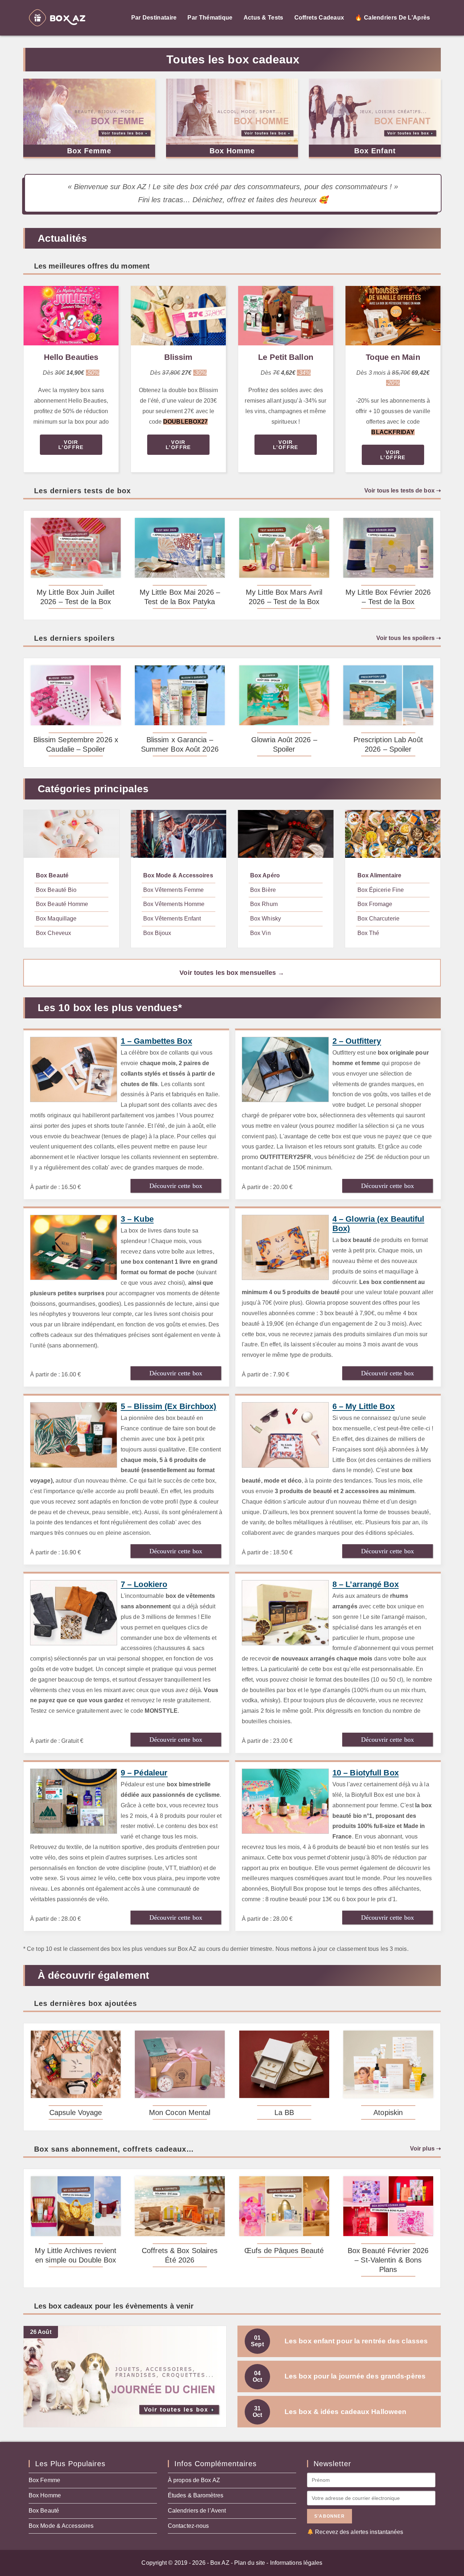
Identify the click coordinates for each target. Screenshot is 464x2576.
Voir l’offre (71, 445)
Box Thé (368, 933)
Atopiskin (388, 2112)
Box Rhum (264, 904)
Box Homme (232, 151)
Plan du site (250, 2563)
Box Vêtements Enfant (172, 919)
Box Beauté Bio (56, 890)
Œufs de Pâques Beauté (284, 2251)
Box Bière (263, 890)
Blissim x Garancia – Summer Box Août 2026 (180, 744)
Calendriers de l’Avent (197, 2511)
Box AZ (220, 2563)
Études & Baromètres (196, 2495)
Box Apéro (265, 875)
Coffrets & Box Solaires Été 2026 (180, 2255)
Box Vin (260, 933)
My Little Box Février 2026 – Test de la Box (388, 597)
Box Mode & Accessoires (178, 875)
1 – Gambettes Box (156, 1041)
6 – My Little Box (364, 1406)
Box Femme (89, 151)
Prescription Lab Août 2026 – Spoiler (388, 744)
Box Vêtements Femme (174, 890)
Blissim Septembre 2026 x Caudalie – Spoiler (76, 744)
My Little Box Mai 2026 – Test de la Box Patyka (180, 597)
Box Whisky (266, 919)
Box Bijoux (157, 933)
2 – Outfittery (357, 1041)
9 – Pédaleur (144, 1773)
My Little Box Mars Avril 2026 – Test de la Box (284, 597)
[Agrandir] (109, 295)
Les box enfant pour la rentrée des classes (339, 2341)
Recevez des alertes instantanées (359, 2532)
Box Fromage (375, 904)
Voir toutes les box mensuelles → (232, 973)
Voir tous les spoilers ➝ (409, 638)
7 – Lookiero (144, 1584)
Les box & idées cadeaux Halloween (330, 2412)
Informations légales (296, 2563)
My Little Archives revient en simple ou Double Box (76, 2255)
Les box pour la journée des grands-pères (339, 2376)
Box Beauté (52, 875)
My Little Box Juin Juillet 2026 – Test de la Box (76, 597)
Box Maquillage (56, 919)
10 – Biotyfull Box (366, 1773)
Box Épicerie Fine (381, 890)
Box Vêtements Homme (174, 904)
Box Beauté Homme (62, 904)
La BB (284, 2112)
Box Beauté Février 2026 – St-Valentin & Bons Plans (388, 2260)
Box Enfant (375, 151)
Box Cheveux (53, 933)
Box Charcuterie (379, 919)
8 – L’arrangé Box (366, 1584)
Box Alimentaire (380, 875)
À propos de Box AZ (194, 2480)
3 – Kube (137, 1219)
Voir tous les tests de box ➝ (403, 491)
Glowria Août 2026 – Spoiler (284, 744)
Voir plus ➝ (425, 2149)
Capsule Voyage (76, 2112)
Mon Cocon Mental (180, 2112)
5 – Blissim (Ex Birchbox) (169, 1406)
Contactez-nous (188, 2526)
